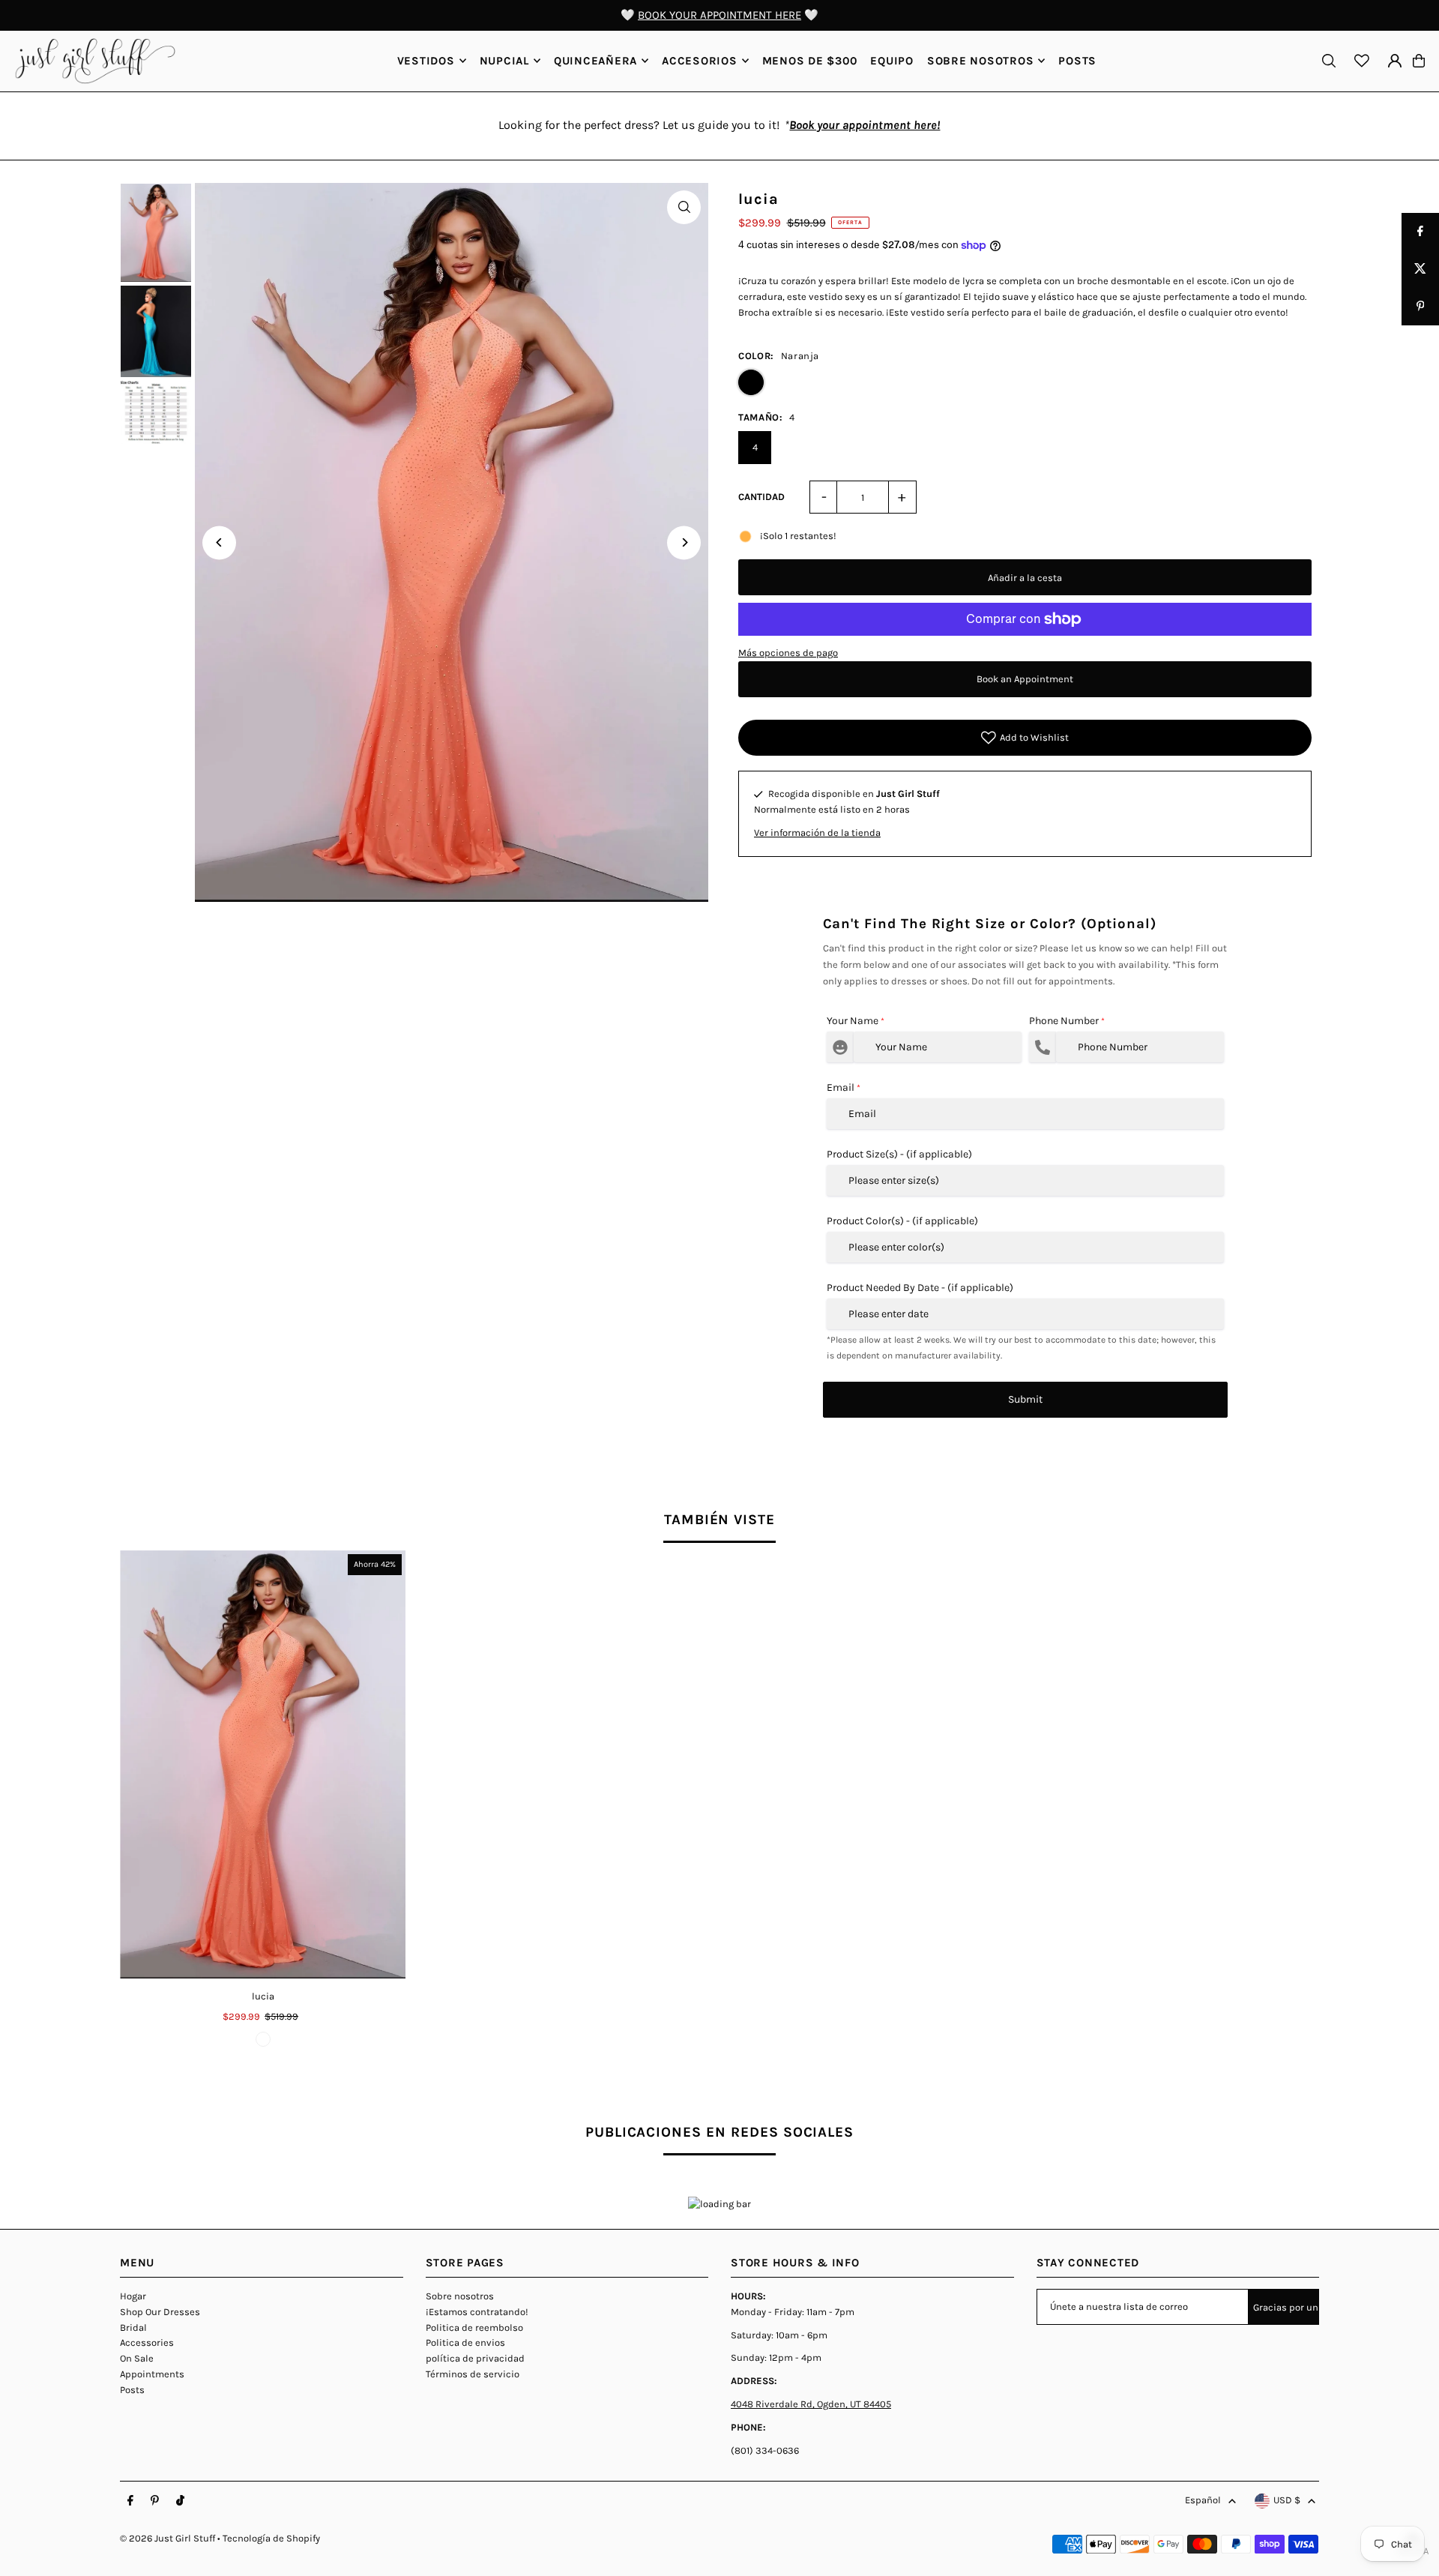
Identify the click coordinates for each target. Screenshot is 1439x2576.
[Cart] (1419, 61)
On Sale (137, 2358)
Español (1203, 2500)
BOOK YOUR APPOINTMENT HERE (719, 15)
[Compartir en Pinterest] (1420, 307)
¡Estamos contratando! (477, 2312)
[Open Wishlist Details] (1362, 61)
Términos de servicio (473, 2374)
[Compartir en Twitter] (1420, 269)
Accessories (147, 2342)
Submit (1025, 1399)
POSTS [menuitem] (1077, 61)
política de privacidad (475, 2358)
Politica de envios (465, 2342)
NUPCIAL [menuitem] (504, 61)
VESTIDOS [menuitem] (426, 61)
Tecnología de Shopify (271, 2538)
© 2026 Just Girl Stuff (168, 2538)
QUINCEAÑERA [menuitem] (595, 61)
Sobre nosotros (460, 2296)
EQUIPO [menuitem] (892, 61)
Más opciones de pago (788, 653)
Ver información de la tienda (817, 833)
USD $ (1287, 2500)
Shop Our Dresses (160, 2312)
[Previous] (219, 542)
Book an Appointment (1025, 679)
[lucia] (263, 1765)
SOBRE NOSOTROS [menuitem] (981, 61)
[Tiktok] (180, 2501)
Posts (132, 2390)
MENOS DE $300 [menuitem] (810, 61)
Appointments (152, 2374)
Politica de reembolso (474, 2327)
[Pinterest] (155, 2501)
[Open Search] (1329, 61)
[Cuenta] (1395, 61)
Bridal (133, 2327)
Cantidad (761, 497)
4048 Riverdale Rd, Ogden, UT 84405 (811, 2404)
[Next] (684, 542)
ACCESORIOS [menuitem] (700, 61)
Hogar (133, 2296)
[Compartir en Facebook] (1420, 232)
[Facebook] (130, 2501)
